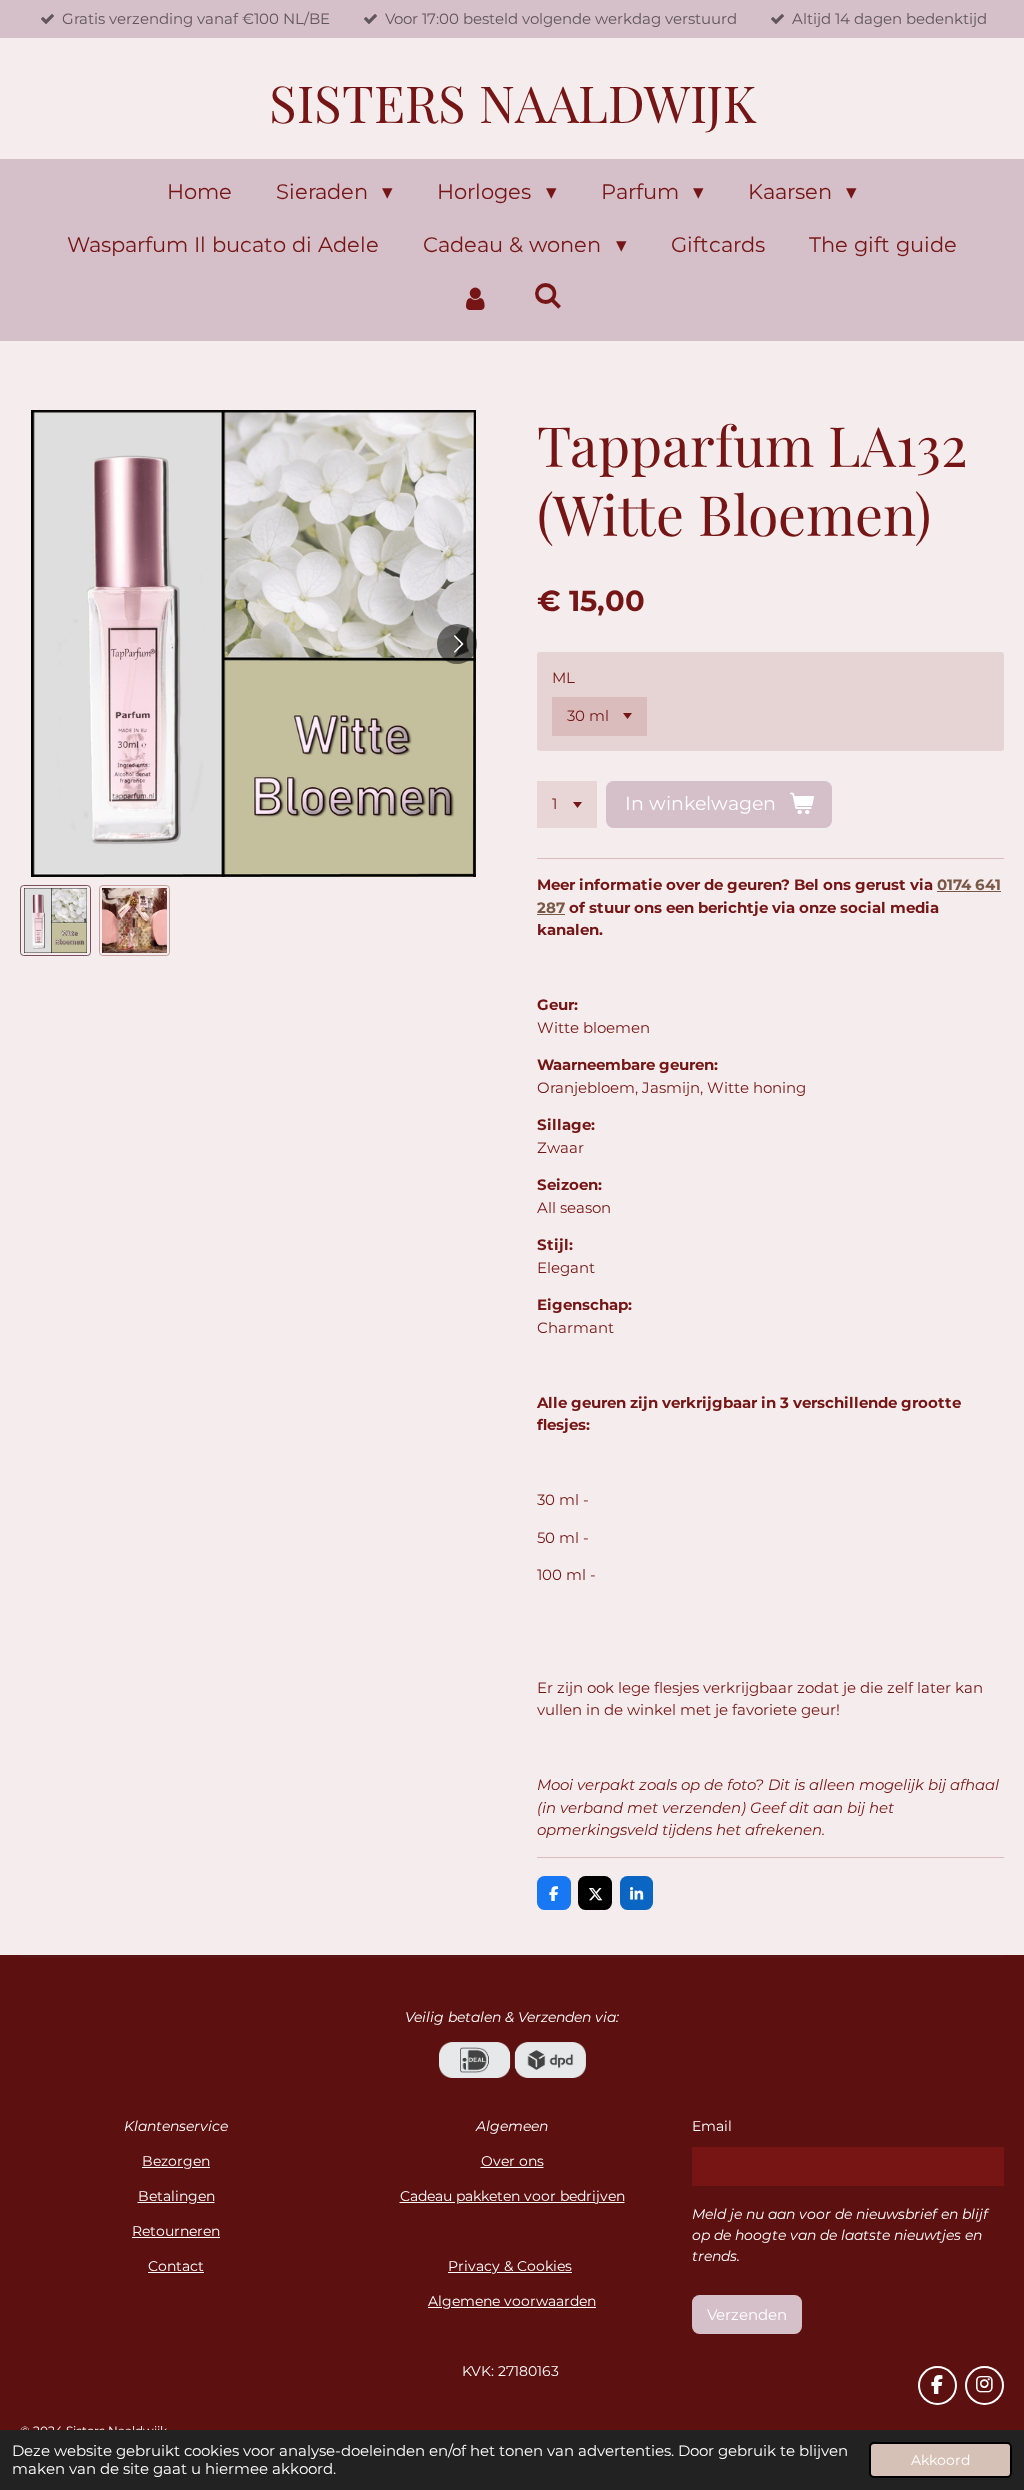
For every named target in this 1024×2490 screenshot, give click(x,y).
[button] (55, 920)
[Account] (475, 299)
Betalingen (176, 2196)
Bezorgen (176, 2161)
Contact (176, 2266)
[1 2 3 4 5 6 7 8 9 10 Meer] (567, 804)
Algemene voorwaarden (512, 2301)
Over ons (512, 2161)
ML (563, 677)
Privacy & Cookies (510, 2266)
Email (712, 2126)
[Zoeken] (548, 295)
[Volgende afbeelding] (457, 644)
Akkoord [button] (940, 2460)
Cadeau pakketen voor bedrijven (512, 2196)
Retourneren (176, 2231)
